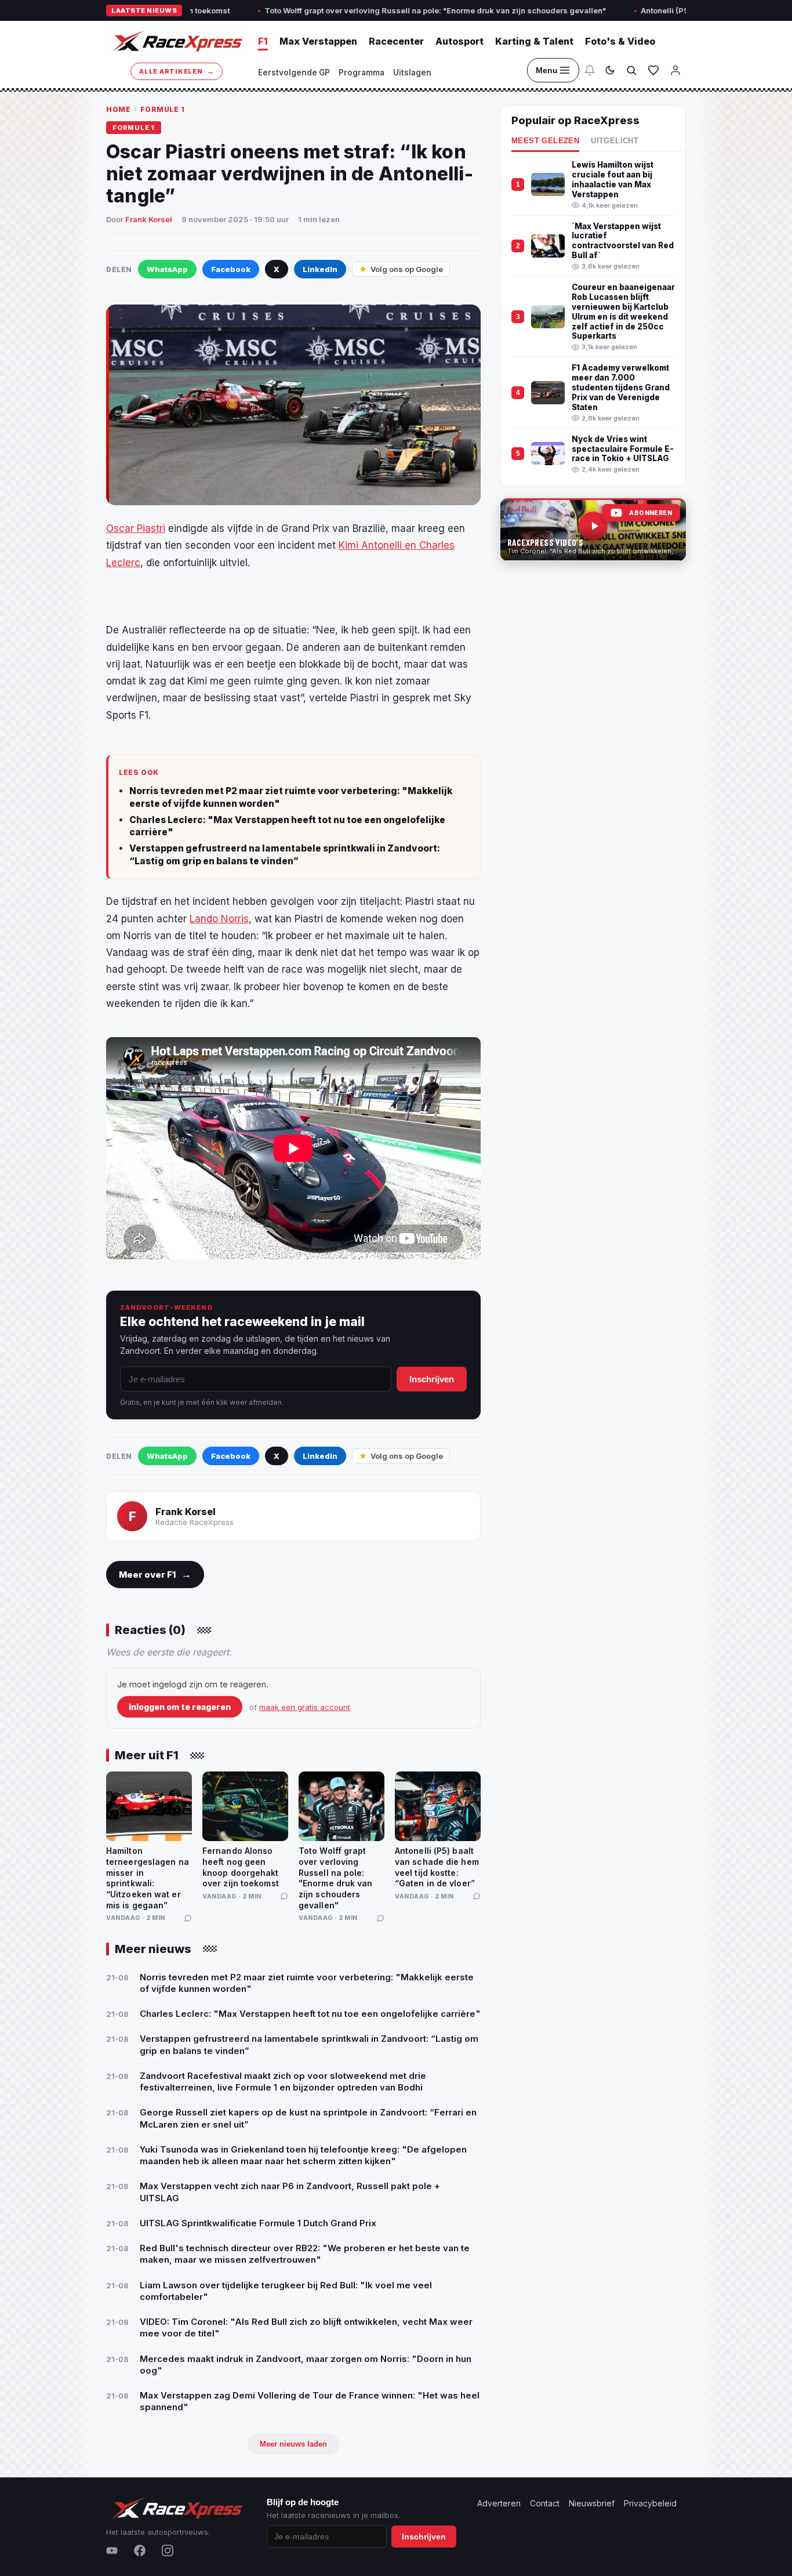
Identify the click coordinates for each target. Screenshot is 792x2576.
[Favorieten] (653, 70)
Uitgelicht (615, 141)
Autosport (459, 41)
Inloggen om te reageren (180, 1707)
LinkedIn (320, 269)
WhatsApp (167, 269)
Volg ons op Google (407, 269)
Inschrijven (432, 1379)
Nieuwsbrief (592, 2503)
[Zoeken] (631, 70)
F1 (263, 41)
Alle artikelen (177, 71)
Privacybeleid (650, 2503)
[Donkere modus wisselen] (610, 70)
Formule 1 (163, 109)
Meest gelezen (545, 141)
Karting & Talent (534, 41)
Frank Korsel (149, 219)
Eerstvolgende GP (294, 73)
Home (118, 109)
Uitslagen (412, 73)
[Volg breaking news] (590, 70)
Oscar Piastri (136, 528)
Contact (545, 2503)
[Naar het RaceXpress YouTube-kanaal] (593, 530)
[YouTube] (112, 2550)
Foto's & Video (620, 41)
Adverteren (499, 2503)
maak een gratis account (305, 1707)
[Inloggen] (675, 70)
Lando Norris (219, 919)
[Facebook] (140, 2550)
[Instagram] (168, 2550)
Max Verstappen (318, 41)
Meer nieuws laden (293, 2444)
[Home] (176, 41)
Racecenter (396, 41)
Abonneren (651, 513)
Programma (362, 73)
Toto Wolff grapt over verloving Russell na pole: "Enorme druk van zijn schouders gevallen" (352, 10)
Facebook (231, 269)
